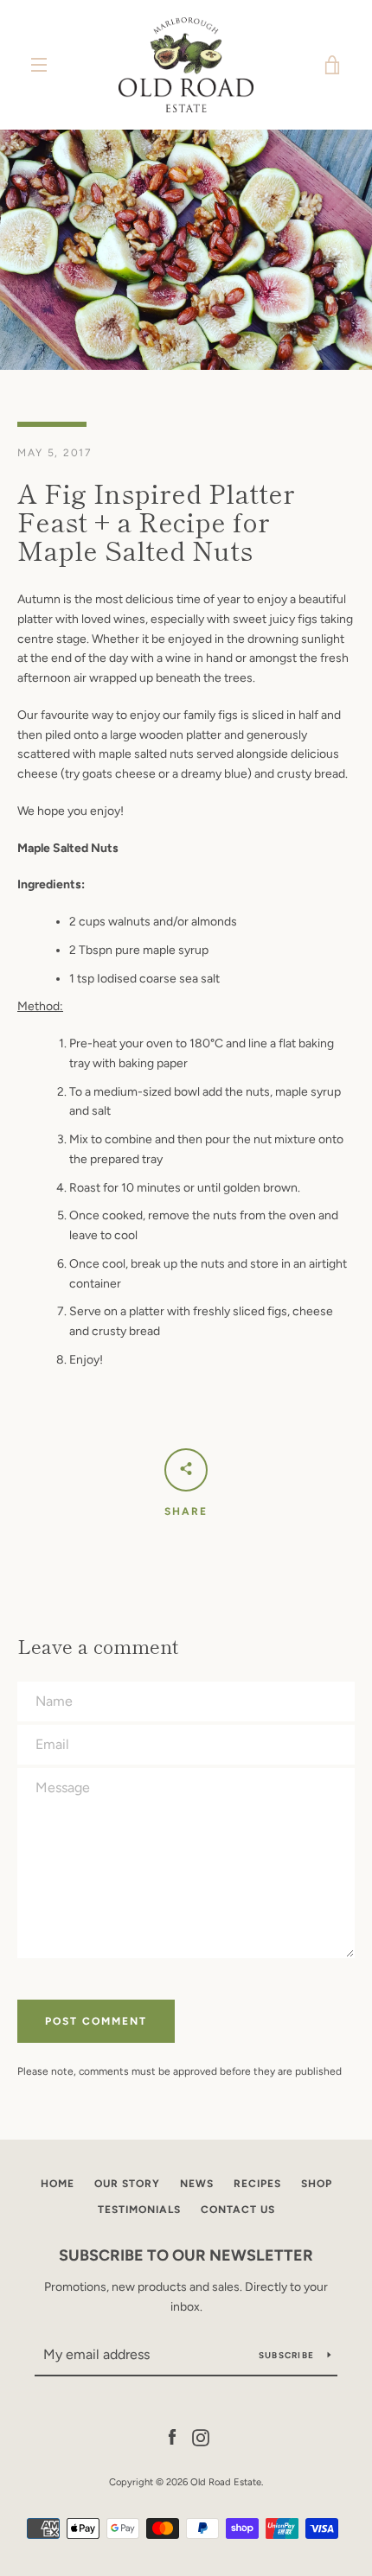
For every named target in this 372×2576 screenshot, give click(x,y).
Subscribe (286, 2355)
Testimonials (139, 2210)
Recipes (257, 2184)
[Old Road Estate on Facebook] (172, 2437)
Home (58, 2184)
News (197, 2184)
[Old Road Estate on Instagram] (201, 2437)
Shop (317, 2184)
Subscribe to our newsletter (186, 2255)
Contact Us (238, 2210)
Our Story (127, 2184)
